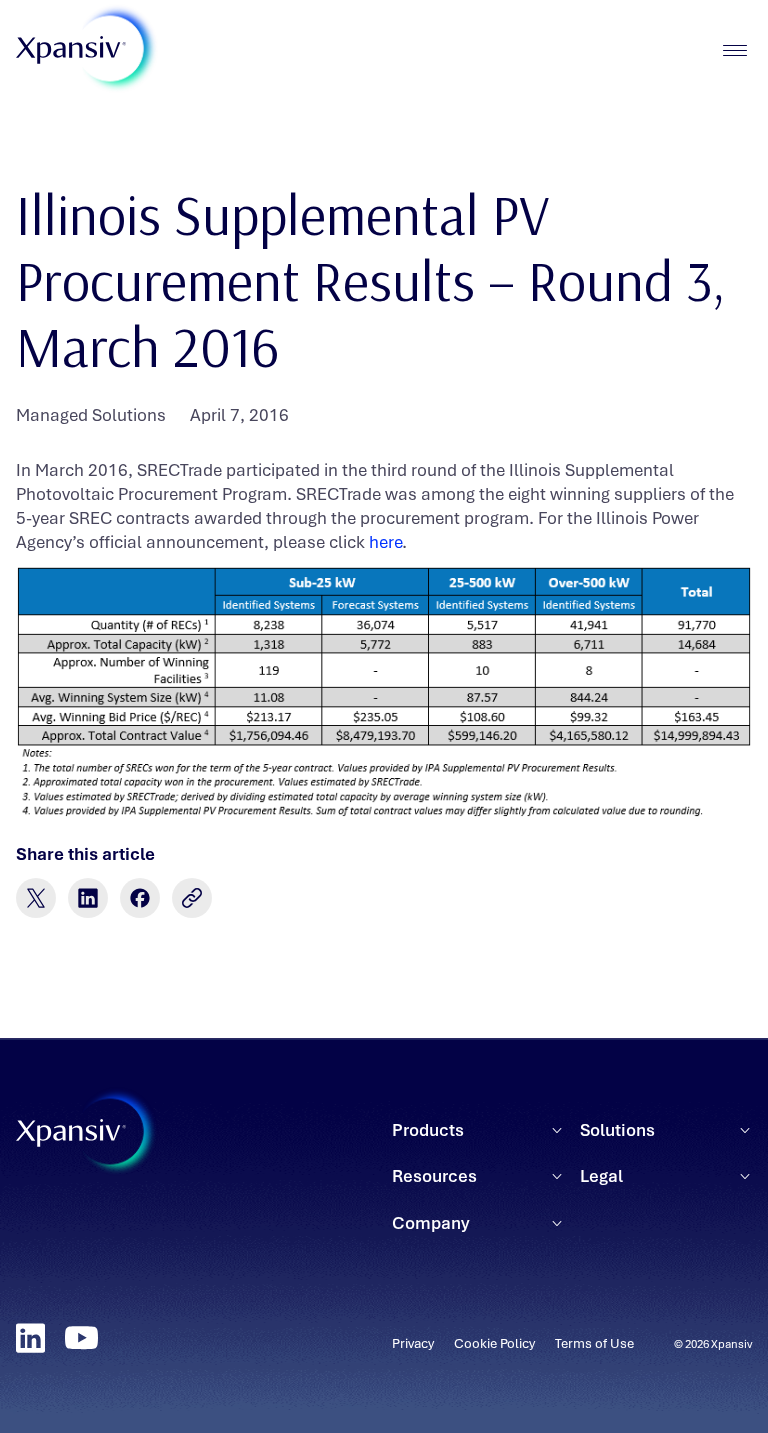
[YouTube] (81, 1338)
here (385, 542)
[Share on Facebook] (140, 898)
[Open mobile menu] (734, 50)
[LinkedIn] (30, 1338)
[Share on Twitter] (36, 898)
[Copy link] (192, 898)
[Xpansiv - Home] (71, 50)
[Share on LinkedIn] (88, 898)
